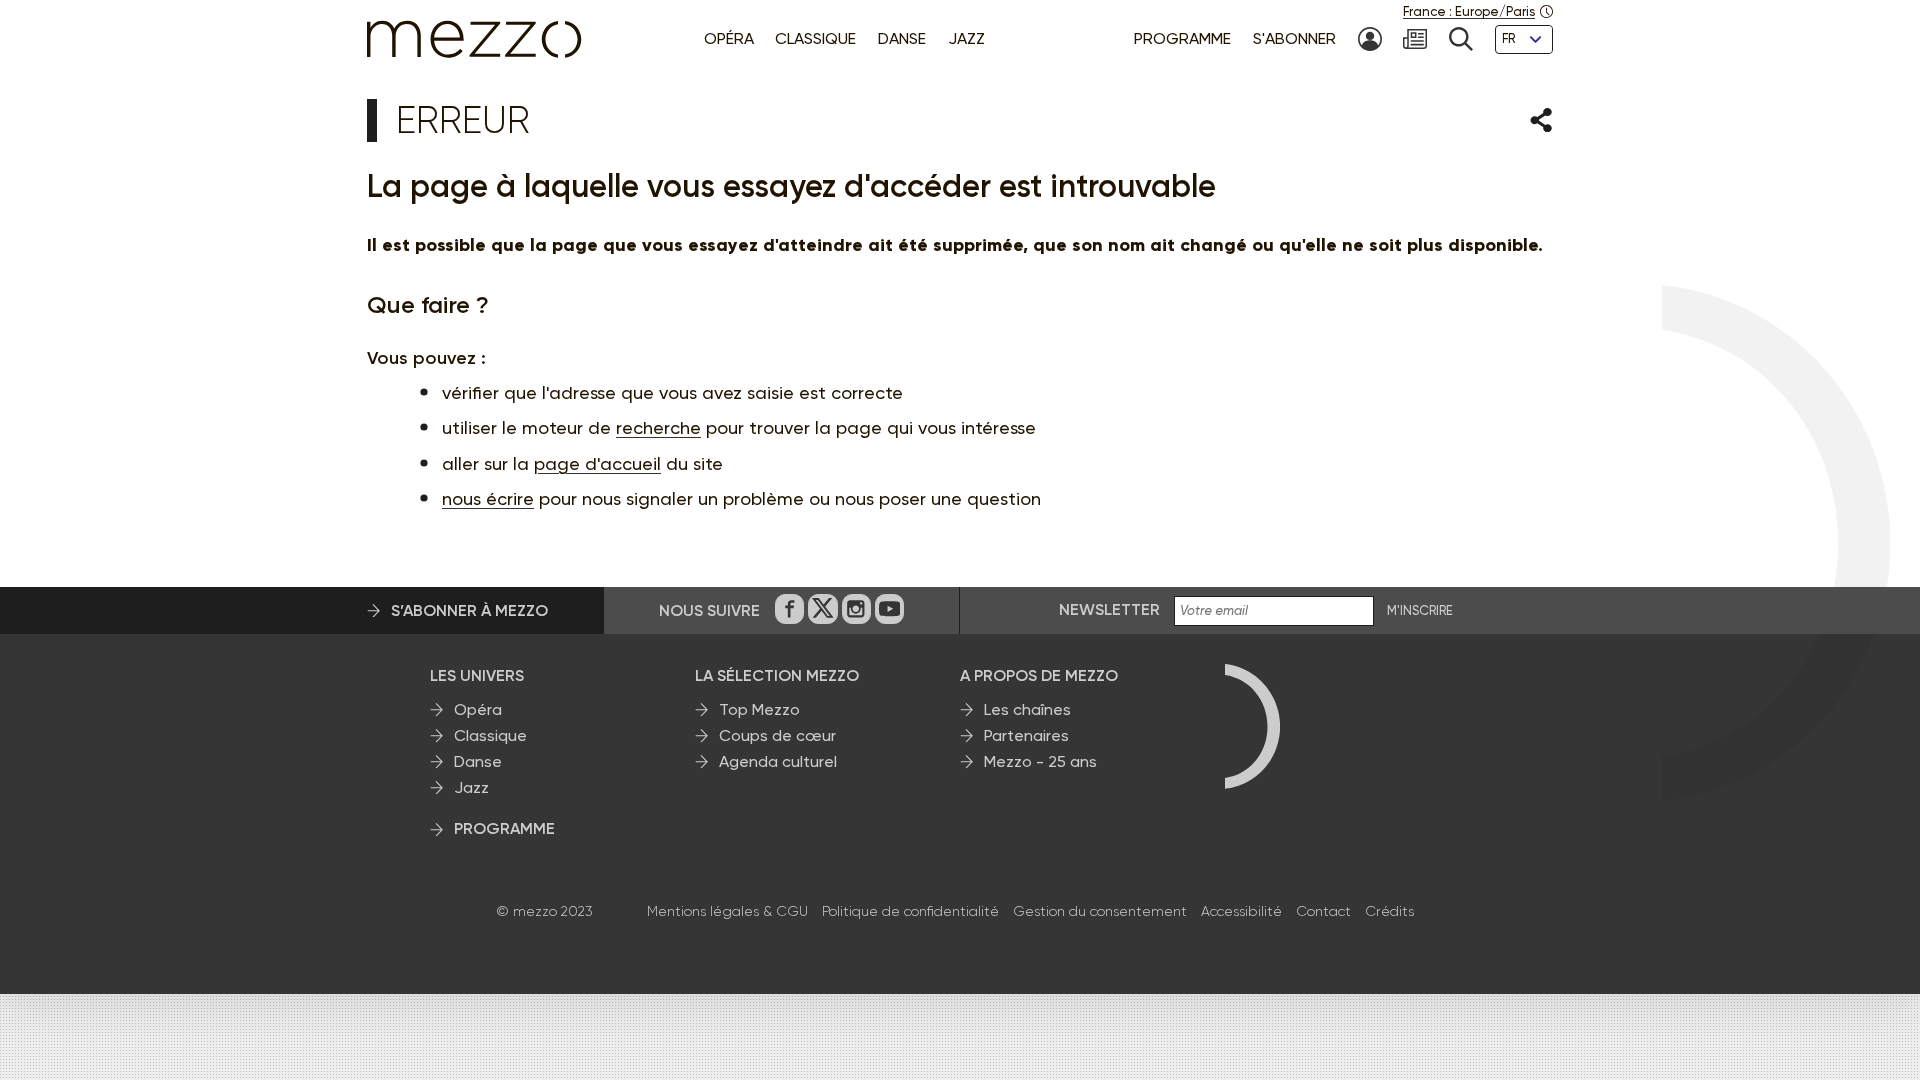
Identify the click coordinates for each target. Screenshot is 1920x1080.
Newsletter (1109, 609)
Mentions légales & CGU (727, 911)
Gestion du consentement (1100, 911)
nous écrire (488, 498)
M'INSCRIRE (1420, 611)
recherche (658, 427)
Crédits (1389, 911)
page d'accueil (597, 463)
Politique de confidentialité (910, 911)
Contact (1323, 911)
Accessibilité (1241, 911)
